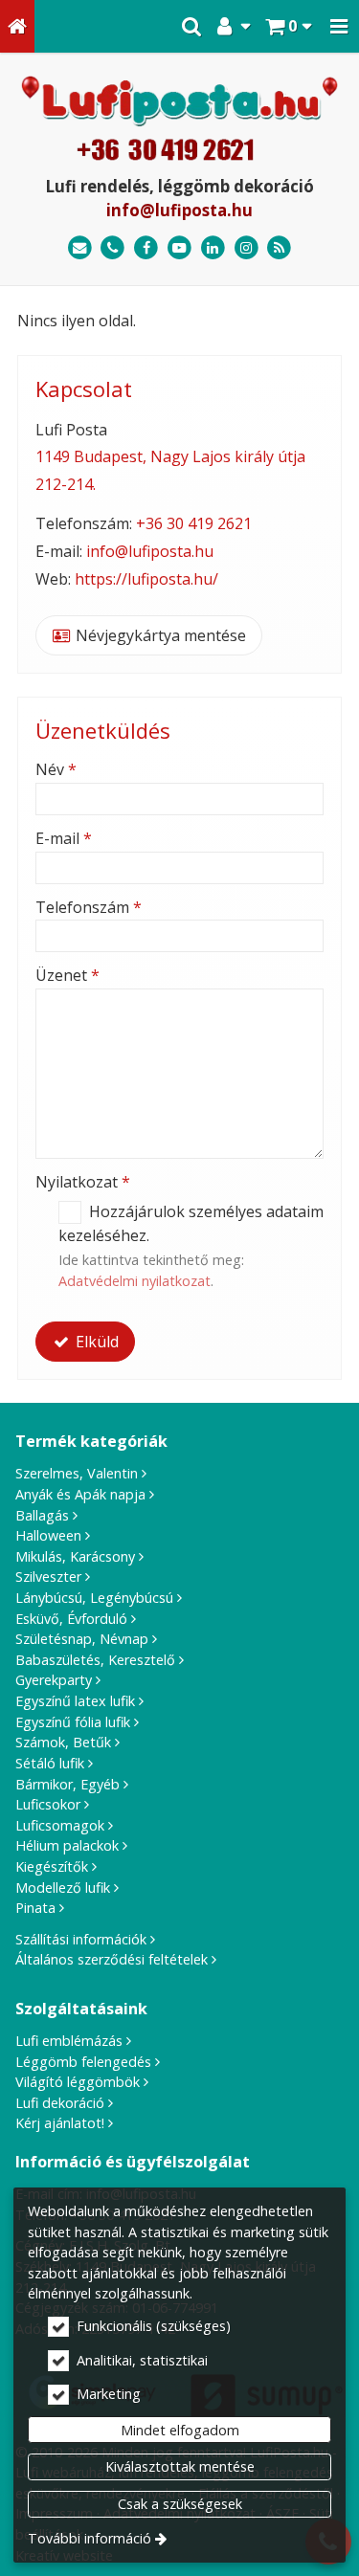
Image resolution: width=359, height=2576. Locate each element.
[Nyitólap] (17, 26)
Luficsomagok (60, 1825)
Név (56, 769)
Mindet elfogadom (180, 2430)
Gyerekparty (54, 1680)
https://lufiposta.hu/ (146, 579)
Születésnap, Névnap (82, 1639)
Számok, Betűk (63, 1742)
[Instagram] (247, 248)
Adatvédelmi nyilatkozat (135, 1281)
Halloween (48, 1535)
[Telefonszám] (113, 248)
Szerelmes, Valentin (77, 1473)
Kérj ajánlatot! (60, 2123)
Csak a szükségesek (180, 2504)
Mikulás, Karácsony (75, 1556)
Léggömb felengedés (83, 2062)
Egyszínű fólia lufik (73, 1722)
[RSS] (279, 248)
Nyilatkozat (83, 1182)
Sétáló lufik (50, 1763)
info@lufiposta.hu (179, 210)
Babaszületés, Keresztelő (95, 1660)
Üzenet (67, 975)
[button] (339, 26)
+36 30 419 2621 (194, 523)
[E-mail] (80, 248)
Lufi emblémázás (69, 2041)
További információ (90, 2538)
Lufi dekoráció (60, 2103)
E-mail (64, 838)
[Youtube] (179, 248)
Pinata (35, 1908)
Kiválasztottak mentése (180, 2466)
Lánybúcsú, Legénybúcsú (94, 1598)
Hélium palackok (67, 1845)
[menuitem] (17, 26)
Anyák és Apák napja (80, 1494)
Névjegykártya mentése (159, 635)
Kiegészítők (52, 1866)
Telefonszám (89, 907)
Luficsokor (48, 1804)
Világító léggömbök (78, 2082)
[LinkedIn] (213, 248)
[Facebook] (146, 248)
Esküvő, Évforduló (71, 1619)
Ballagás (42, 1515)
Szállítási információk (81, 1939)
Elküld (95, 1342)
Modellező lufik (63, 1888)
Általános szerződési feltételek (112, 1959)
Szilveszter (48, 1577)
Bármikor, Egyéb (67, 1784)
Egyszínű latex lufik (75, 1701)
